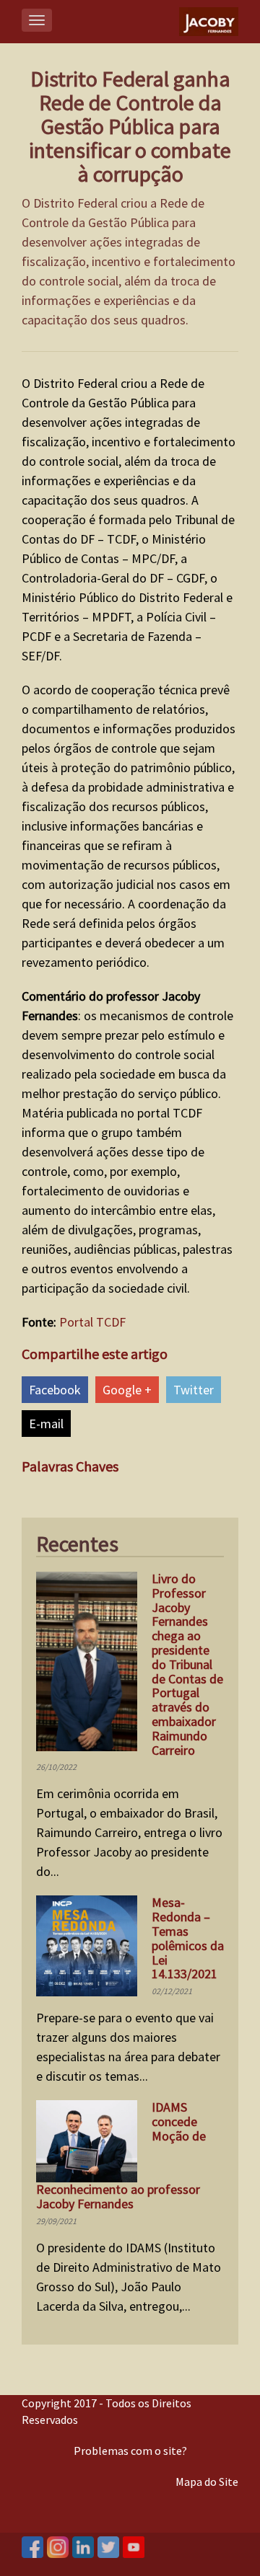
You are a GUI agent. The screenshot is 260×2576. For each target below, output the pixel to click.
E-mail (46, 1424)
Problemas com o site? (130, 2451)
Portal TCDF (92, 1322)
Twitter (194, 1390)
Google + (127, 1390)
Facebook (55, 1390)
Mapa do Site (207, 2482)
